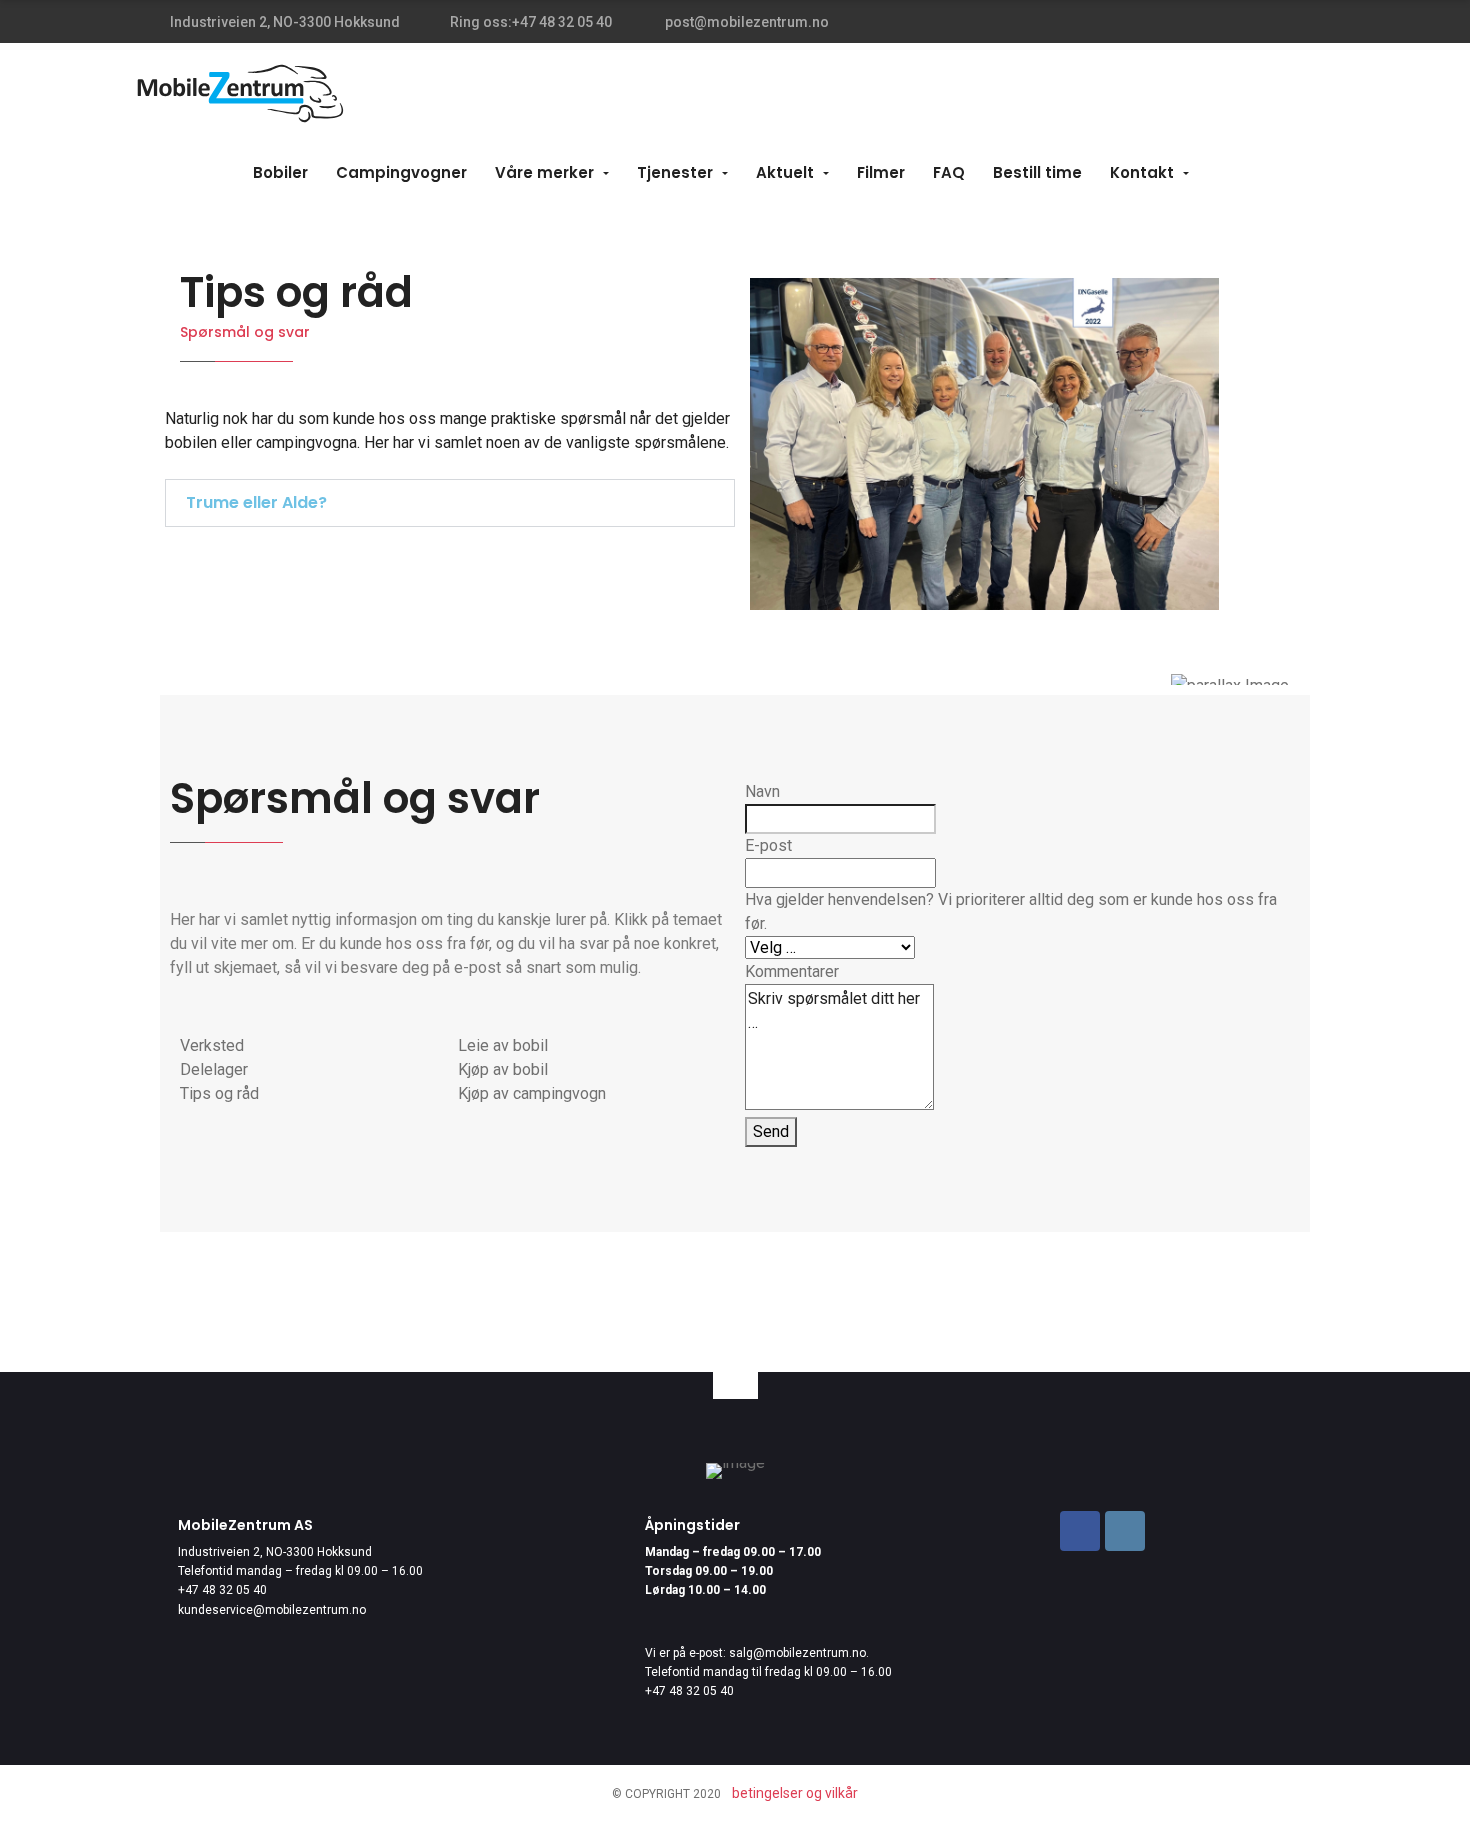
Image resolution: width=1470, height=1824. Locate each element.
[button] (450, 503)
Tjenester (675, 172)
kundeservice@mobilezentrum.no (272, 1610)
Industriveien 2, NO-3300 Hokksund (275, 1552)
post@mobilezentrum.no (745, 22)
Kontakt (1142, 172)
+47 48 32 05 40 (222, 1590)
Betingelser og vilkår (795, 1793)
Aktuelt (785, 172)
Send (771, 1131)
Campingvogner (401, 172)
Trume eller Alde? (256, 502)
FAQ (949, 172)
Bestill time (1037, 172)
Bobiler (280, 172)
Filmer (881, 172)
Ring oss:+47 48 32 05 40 (531, 22)
